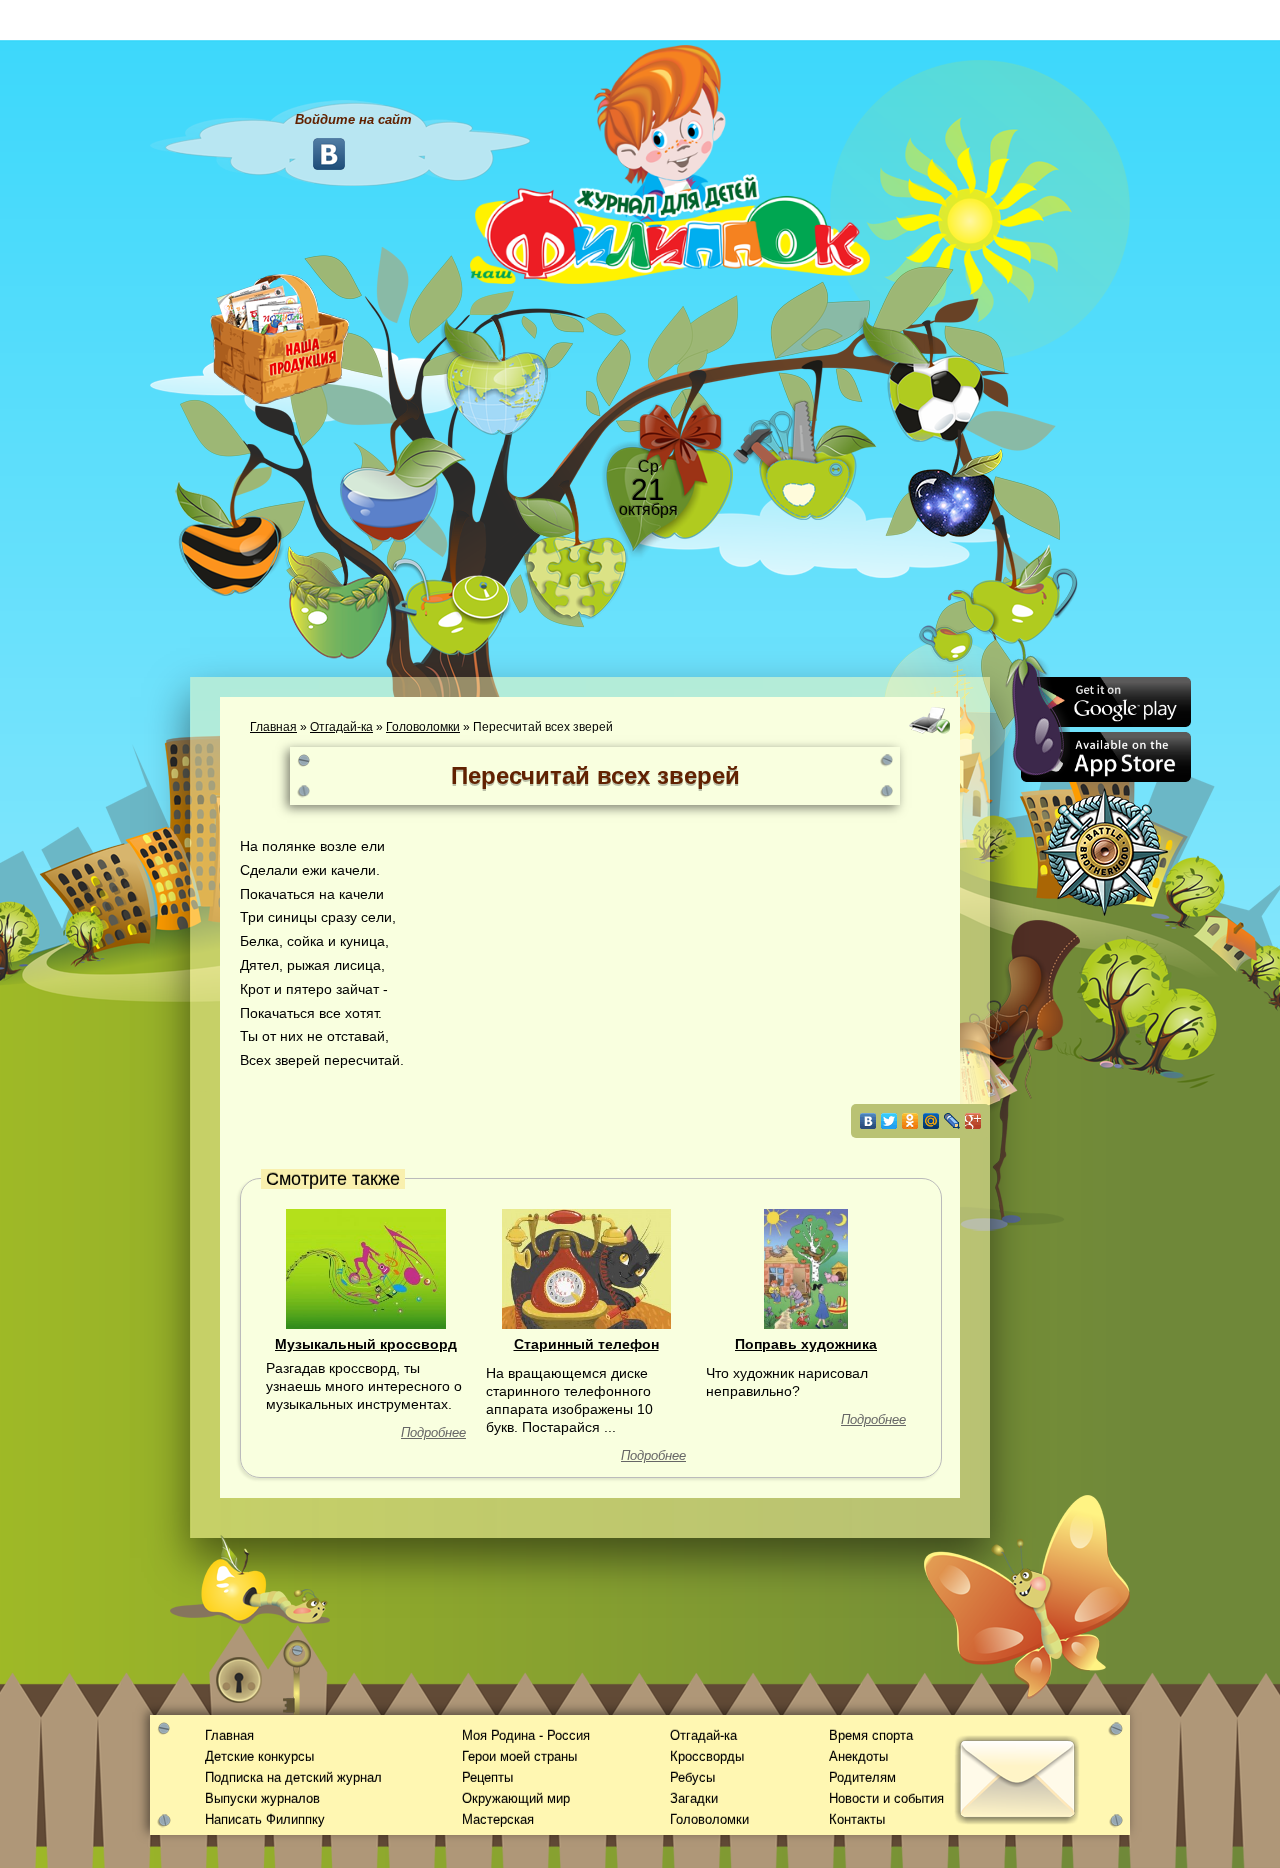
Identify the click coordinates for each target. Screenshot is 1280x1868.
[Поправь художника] (806, 1268)
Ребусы (692, 1777)
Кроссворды (707, 1756)
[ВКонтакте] (868, 1121)
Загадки (694, 1798)
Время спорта (871, 1735)
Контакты (857, 1819)
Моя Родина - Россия (526, 1735)
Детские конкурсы (259, 1756)
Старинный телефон (586, 1344)
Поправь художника (806, 1344)
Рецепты (487, 1777)
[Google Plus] (973, 1121)
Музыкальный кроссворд (366, 1344)
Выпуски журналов (262, 1798)
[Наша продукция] (280, 337)
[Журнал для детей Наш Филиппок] (670, 163)
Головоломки (423, 727)
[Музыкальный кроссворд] (366, 1268)
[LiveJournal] (952, 1121)
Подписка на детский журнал (293, 1777)
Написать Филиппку (265, 1819)
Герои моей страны (519, 1756)
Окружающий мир (516, 1798)
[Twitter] (889, 1121)
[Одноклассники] (910, 1121)
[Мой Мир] (931, 1121)
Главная (273, 727)
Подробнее (433, 1432)
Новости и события (886, 1798)
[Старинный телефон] (586, 1268)
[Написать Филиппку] (992, 1076)
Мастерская (498, 1819)
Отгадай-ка (341, 727)
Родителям (862, 1777)
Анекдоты (858, 1756)
